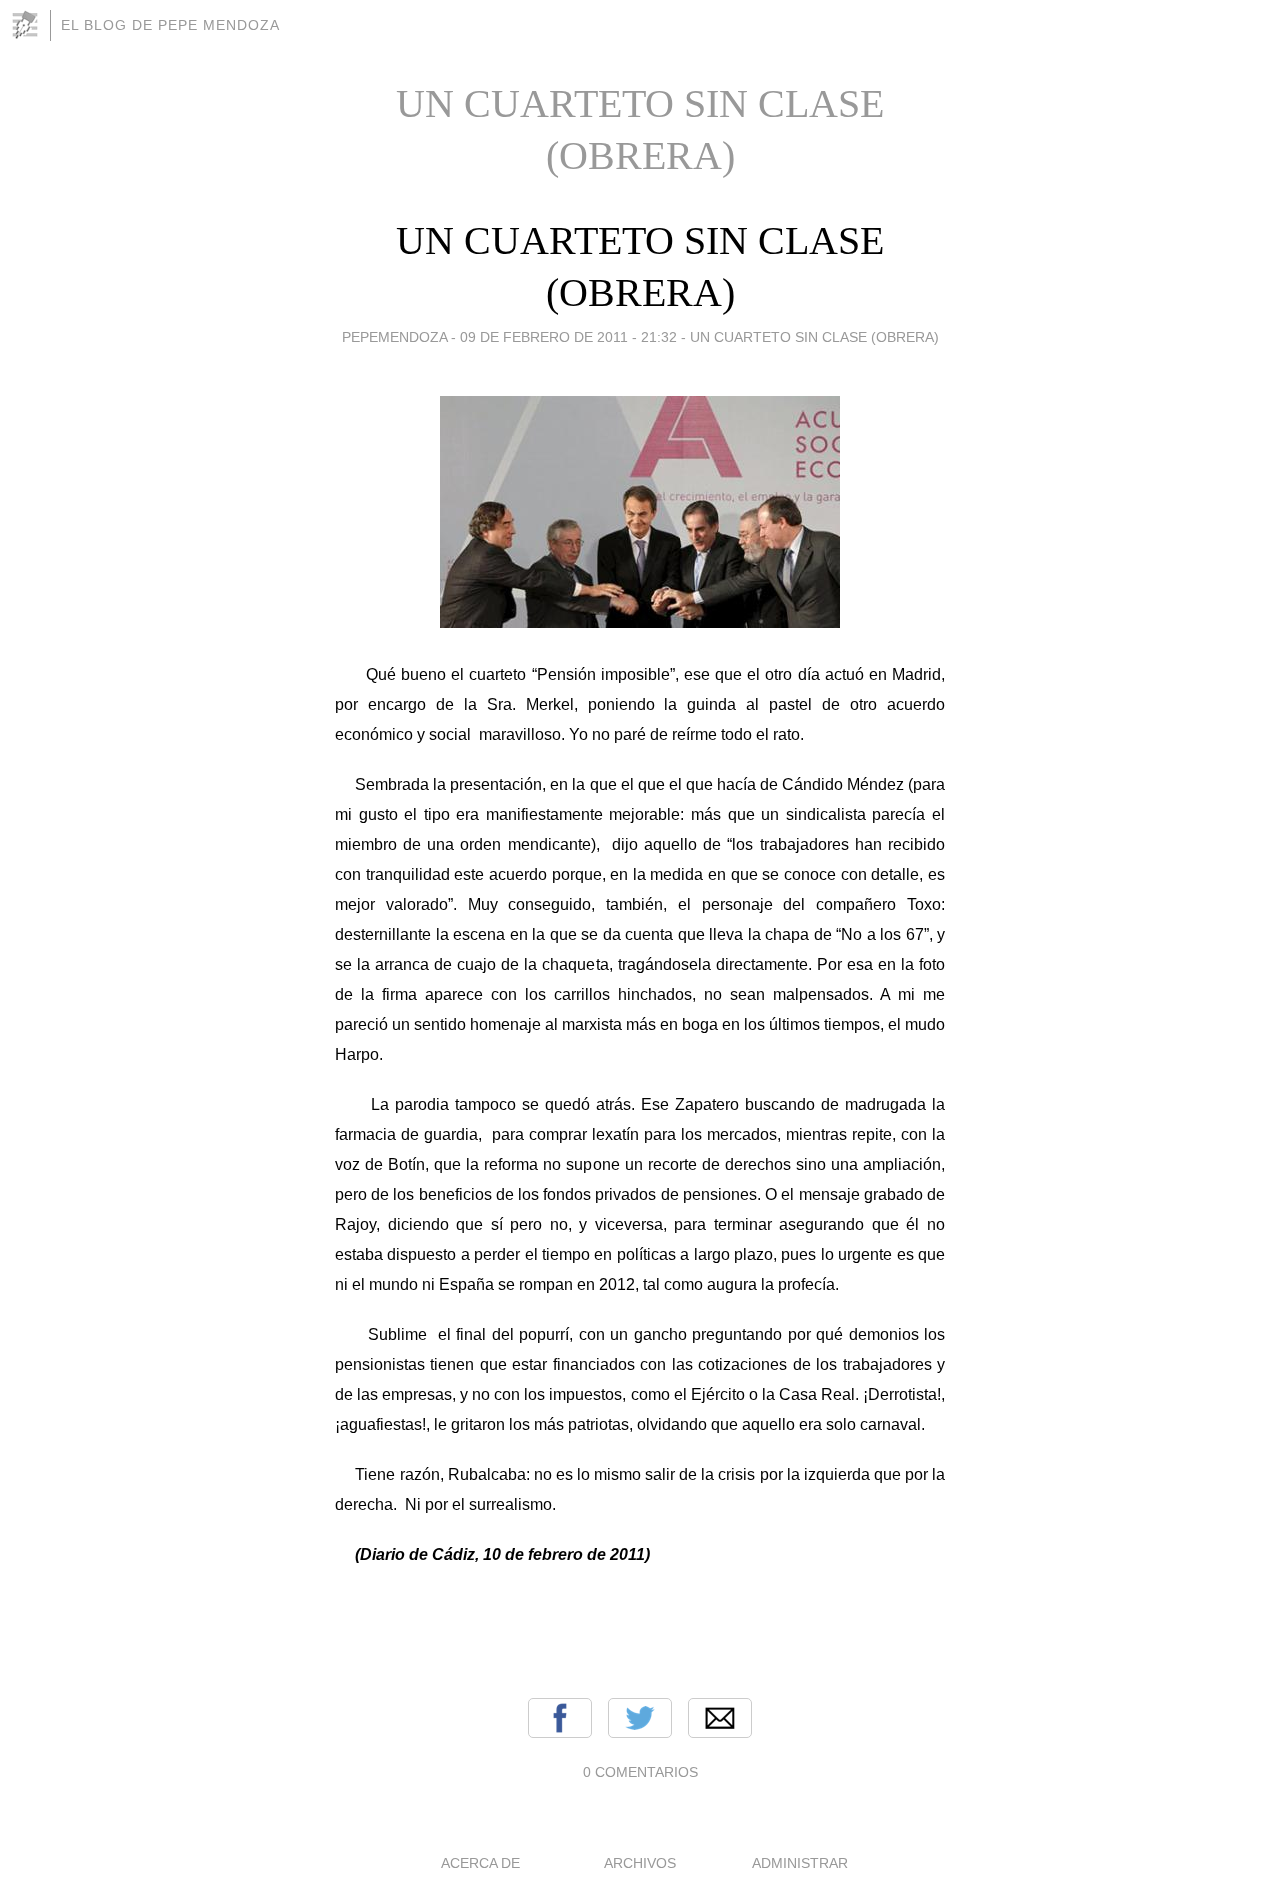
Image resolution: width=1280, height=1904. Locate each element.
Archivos (640, 1863)
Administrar (800, 1863)
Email (720, 1718)
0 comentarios (640, 1772)
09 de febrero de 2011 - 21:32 (568, 337)
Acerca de (480, 1863)
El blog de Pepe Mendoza (170, 25)
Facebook (560, 1718)
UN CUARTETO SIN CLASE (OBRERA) (814, 337)
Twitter (640, 1718)
